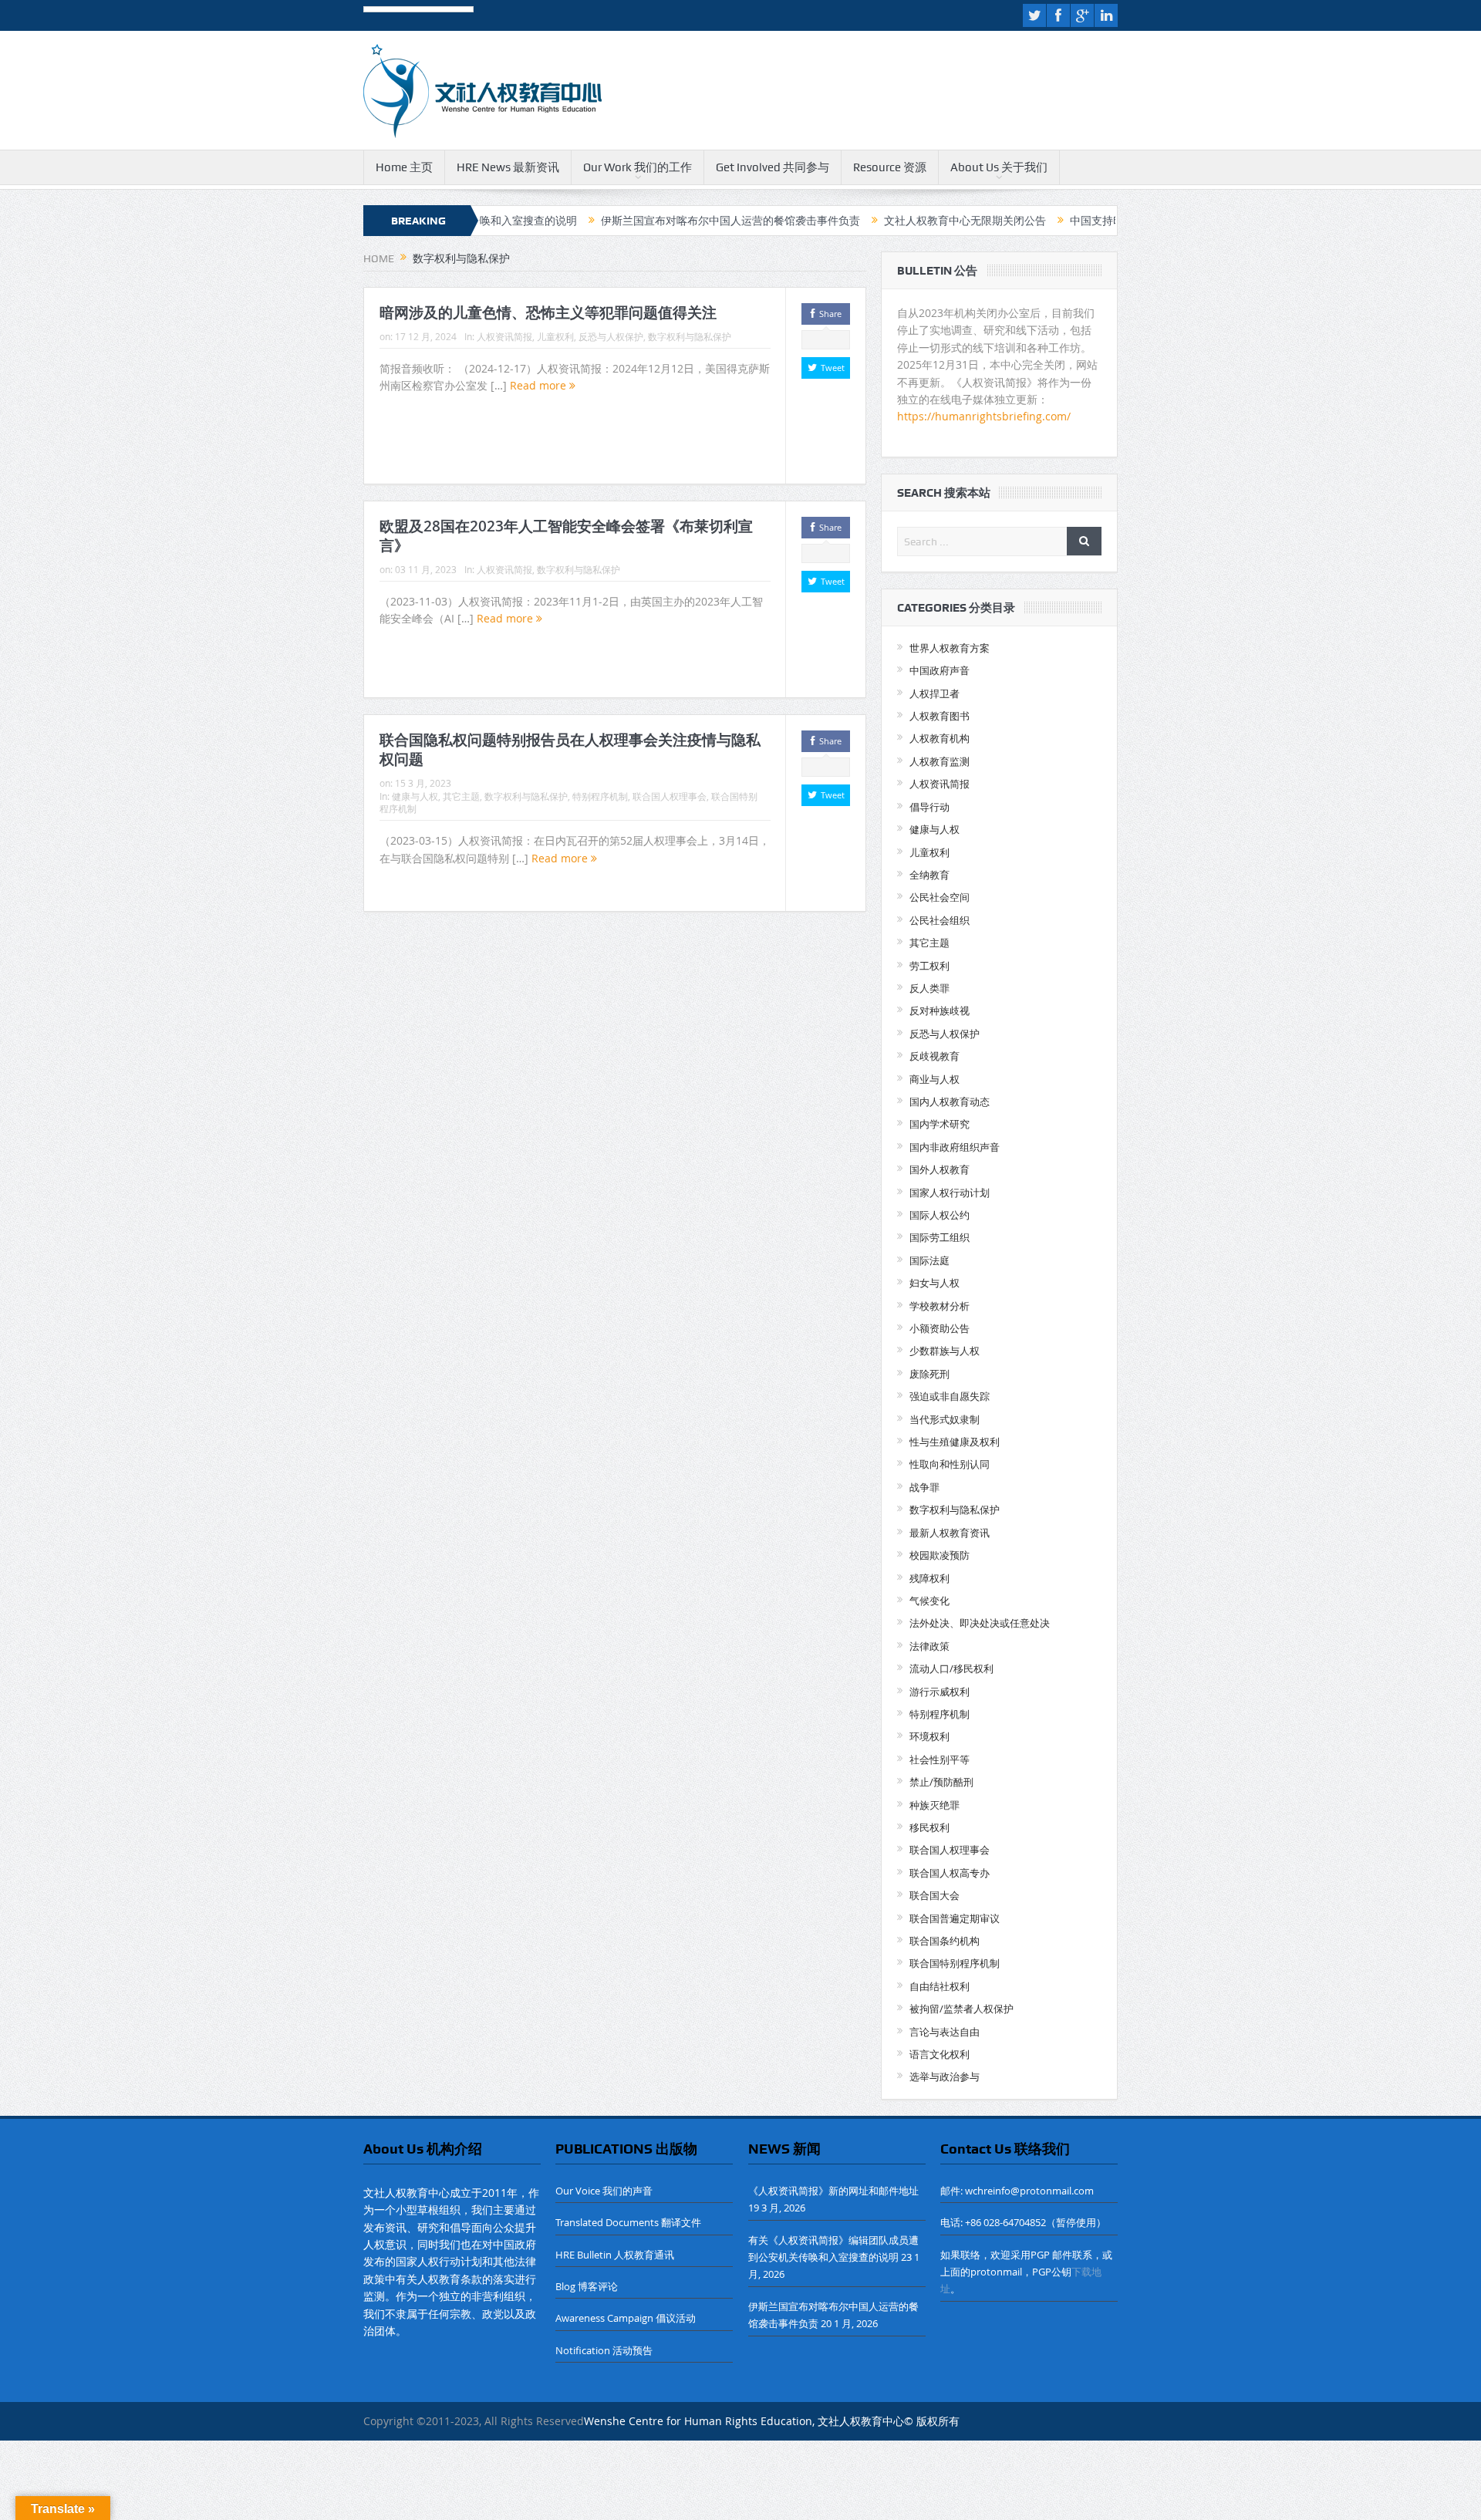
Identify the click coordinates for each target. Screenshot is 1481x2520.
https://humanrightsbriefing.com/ (985, 416)
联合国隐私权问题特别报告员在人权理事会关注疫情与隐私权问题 (570, 749)
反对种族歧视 (940, 1010)
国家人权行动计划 (950, 1193)
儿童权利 (555, 336)
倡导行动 (929, 807)
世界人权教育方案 (950, 648)
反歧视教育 (934, 1056)
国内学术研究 (940, 1124)
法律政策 (929, 1646)
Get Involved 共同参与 (773, 167)
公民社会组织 (940, 920)
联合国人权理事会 (670, 796)
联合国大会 (934, 1895)
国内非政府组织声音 (955, 1147)
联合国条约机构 (945, 1941)
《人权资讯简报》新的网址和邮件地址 (833, 2191)
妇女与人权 (934, 1283)
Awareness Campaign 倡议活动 (626, 2318)
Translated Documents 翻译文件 (628, 2222)
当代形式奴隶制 (945, 1419)
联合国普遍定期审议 (955, 1918)
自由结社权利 (940, 1986)
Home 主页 (404, 167)
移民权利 (929, 1827)
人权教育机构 (940, 738)
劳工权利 (929, 966)
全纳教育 (929, 875)
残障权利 (929, 1578)
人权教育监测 (940, 761)
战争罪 (924, 1487)
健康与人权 (415, 796)
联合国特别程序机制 (955, 1963)
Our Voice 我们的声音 (604, 2191)
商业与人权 (934, 1079)
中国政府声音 (940, 670)
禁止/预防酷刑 (941, 1782)
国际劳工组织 (940, 1237)
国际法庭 (929, 1260)
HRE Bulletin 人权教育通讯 (615, 2255)
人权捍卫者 (934, 693)
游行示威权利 (940, 1692)
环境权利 (929, 1736)
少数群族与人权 (945, 1351)
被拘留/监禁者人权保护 (961, 2009)
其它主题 (461, 796)
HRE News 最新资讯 (508, 167)
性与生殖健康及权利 (955, 1442)
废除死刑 (929, 1374)
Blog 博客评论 (587, 2286)
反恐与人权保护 (611, 336)
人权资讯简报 (504, 336)
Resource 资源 (890, 167)
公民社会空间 (940, 897)
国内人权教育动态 (950, 1101)
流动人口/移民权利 (951, 1668)
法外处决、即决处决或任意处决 (980, 1623)
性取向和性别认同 (950, 1464)
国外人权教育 (940, 1169)
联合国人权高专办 (950, 1873)
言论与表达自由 (945, 2032)
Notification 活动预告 (604, 2350)
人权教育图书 (940, 716)
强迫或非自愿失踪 (950, 1396)
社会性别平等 (940, 1759)
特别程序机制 (600, 796)
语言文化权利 (940, 2054)
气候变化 (929, 1601)
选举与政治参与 (945, 2076)
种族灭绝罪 (934, 1805)
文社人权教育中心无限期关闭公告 (875, 221)
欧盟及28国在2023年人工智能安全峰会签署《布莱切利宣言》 (566, 536)
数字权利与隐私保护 (690, 336)
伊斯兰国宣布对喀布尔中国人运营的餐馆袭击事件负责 (641, 221)
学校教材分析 (940, 1306)
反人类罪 (929, 988)
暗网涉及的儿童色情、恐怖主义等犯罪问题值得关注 (548, 312)
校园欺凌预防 (940, 1555)
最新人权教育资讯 (950, 1533)
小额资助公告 (940, 1328)
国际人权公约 (940, 1215)
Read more (540, 385)
